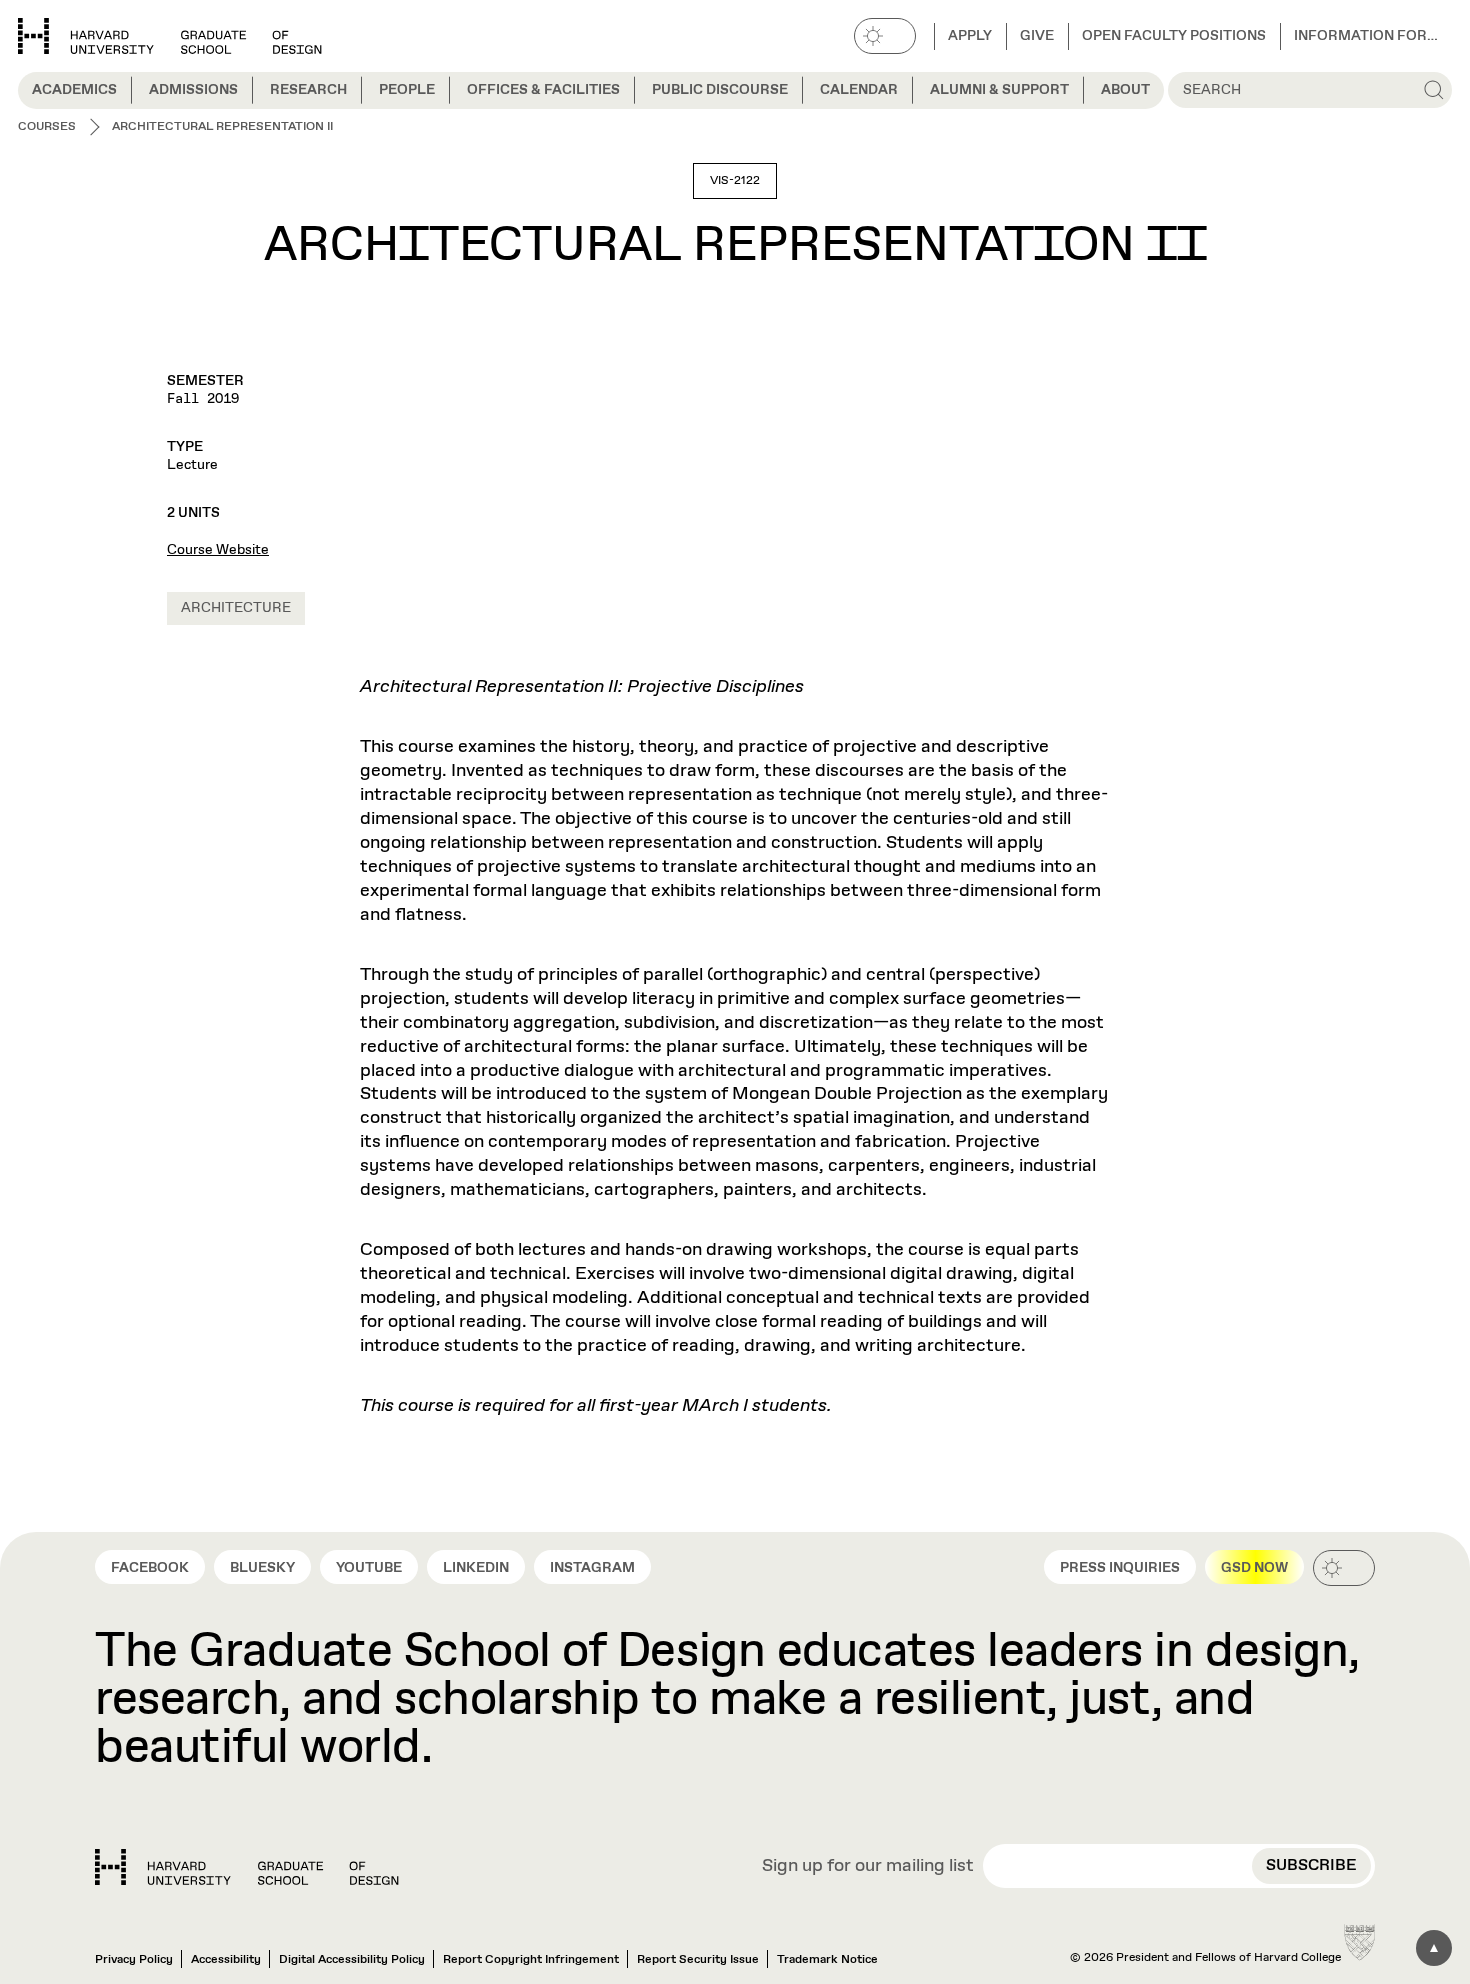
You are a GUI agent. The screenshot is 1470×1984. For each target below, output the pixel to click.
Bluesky (262, 1568)
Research (308, 90)
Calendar (859, 90)
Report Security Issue (698, 1960)
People (407, 90)
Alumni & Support (999, 90)
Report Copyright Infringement (531, 1960)
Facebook (150, 1568)
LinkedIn (476, 1568)
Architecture (236, 608)
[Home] (247, 1867)
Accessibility (226, 1960)
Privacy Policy (134, 1960)
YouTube (369, 1568)
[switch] (885, 36)
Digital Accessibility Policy (352, 1960)
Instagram (592, 1568)
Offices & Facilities (543, 90)
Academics (74, 90)
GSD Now (1254, 1568)
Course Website (218, 550)
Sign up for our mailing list (868, 1867)
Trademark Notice (827, 1960)
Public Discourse (720, 90)
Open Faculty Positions (1174, 36)
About (1125, 90)
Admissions (193, 90)
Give (1037, 36)
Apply (970, 36)
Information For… (1366, 36)
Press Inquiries (1120, 1568)
